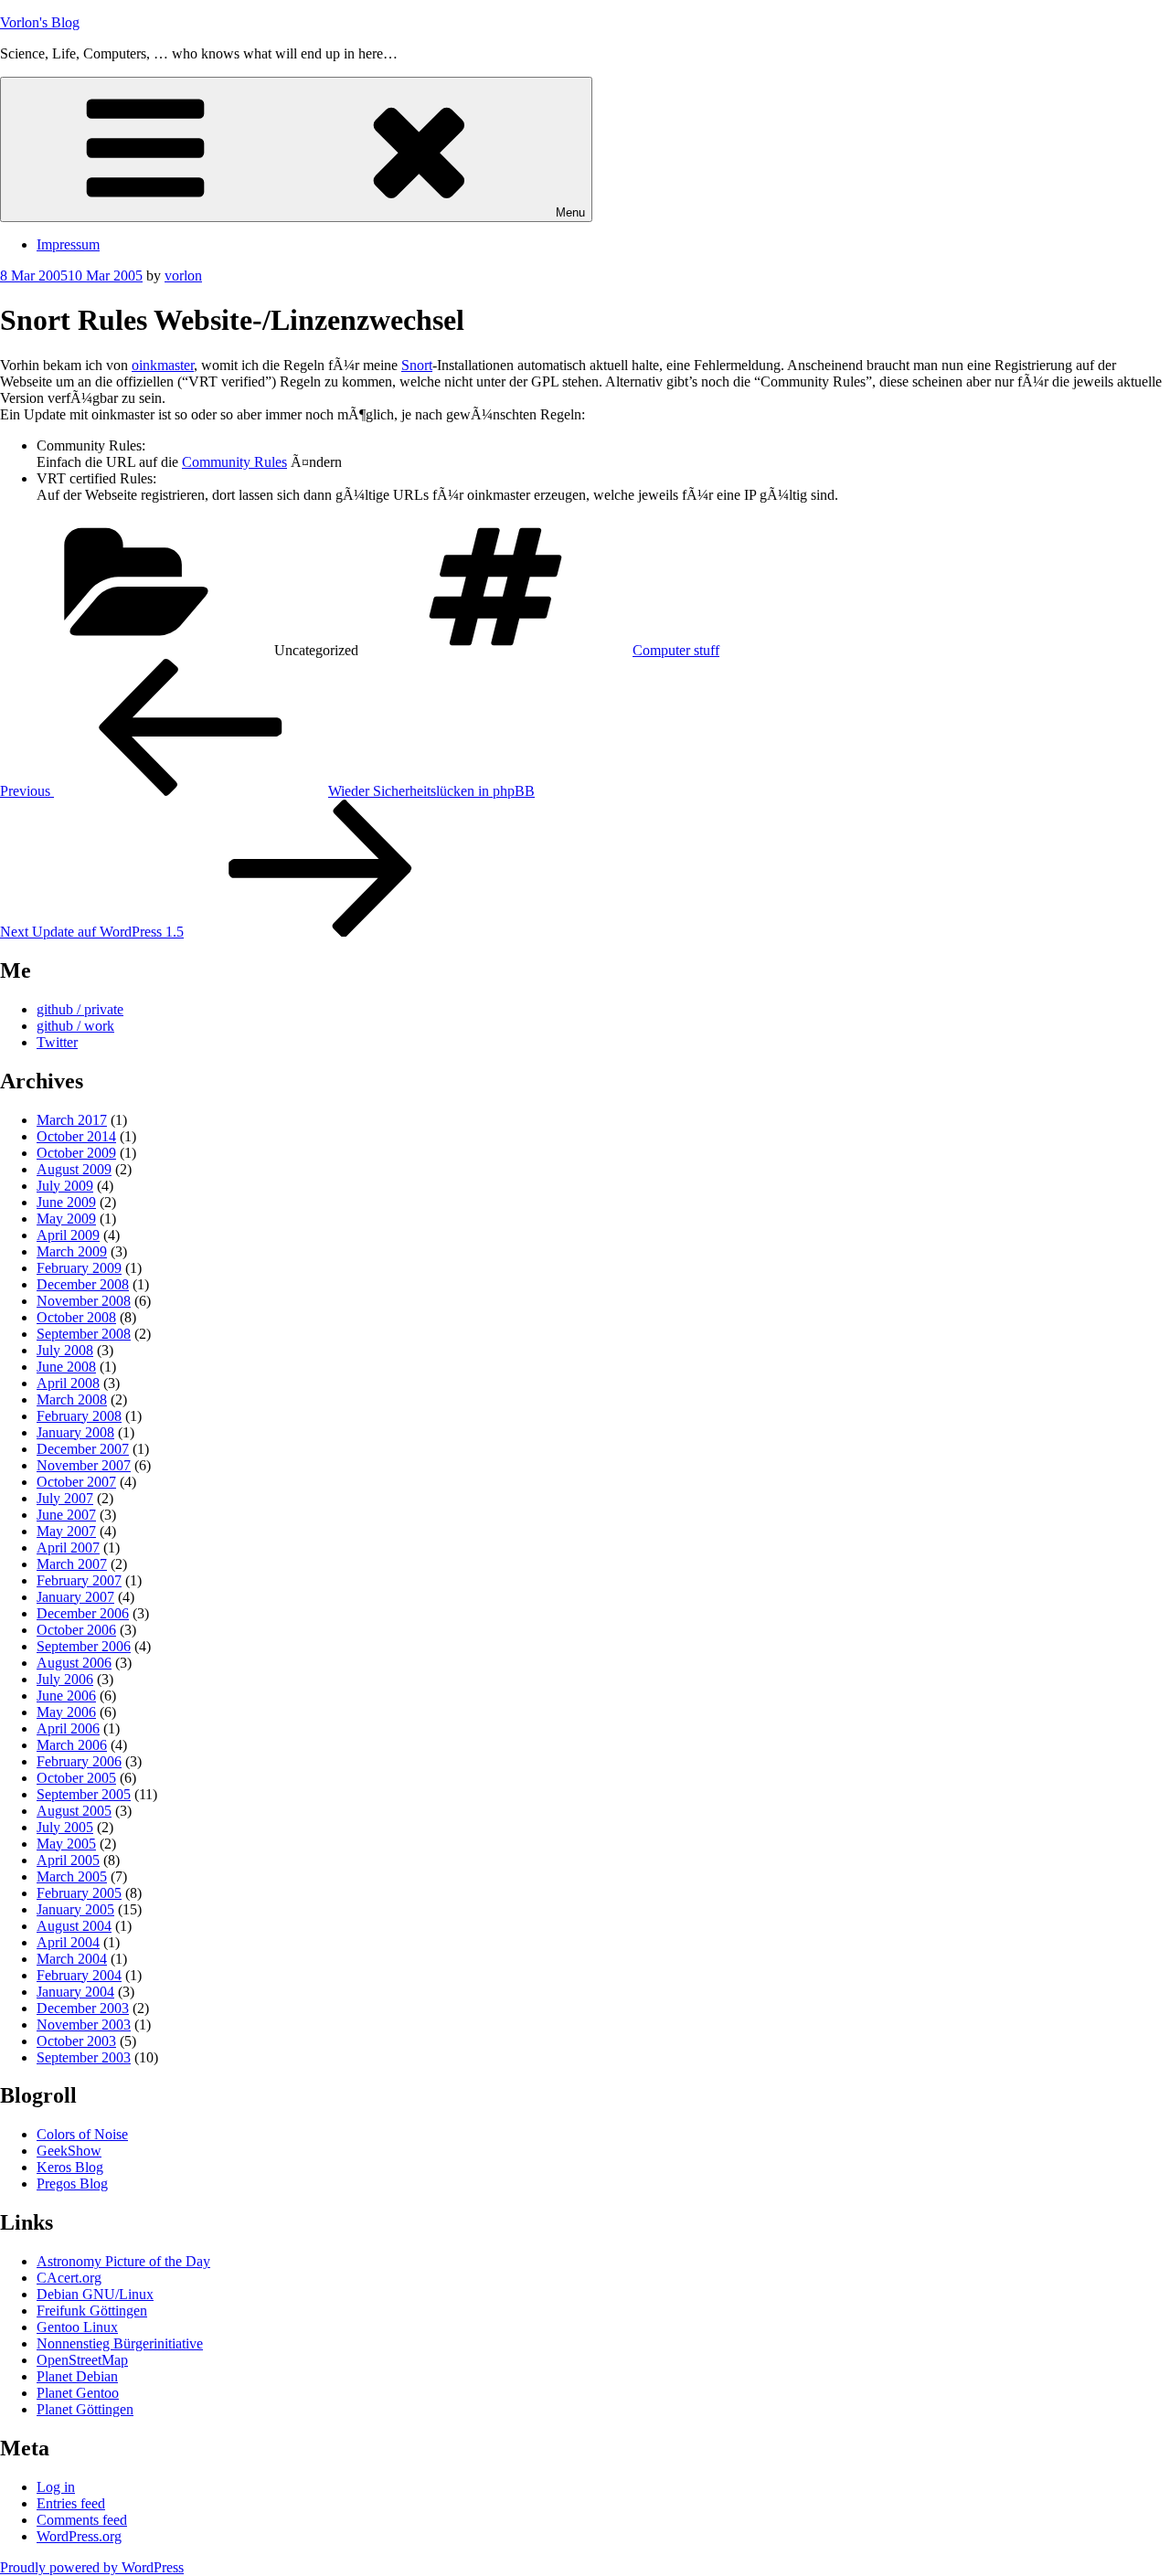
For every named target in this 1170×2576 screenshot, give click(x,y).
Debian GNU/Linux (95, 2294)
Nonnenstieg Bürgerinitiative (120, 2343)
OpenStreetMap (82, 2360)
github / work (75, 1026)
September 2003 (84, 2057)
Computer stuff (676, 650)
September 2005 (84, 1794)
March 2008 (72, 1399)
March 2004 (72, 1959)
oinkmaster (163, 365)
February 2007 (79, 1580)
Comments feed (82, 2520)
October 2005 (76, 1778)
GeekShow (69, 2151)
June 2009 (66, 1202)
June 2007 (66, 1515)
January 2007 (75, 1597)
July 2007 (65, 1498)
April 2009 (68, 1235)
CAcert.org (69, 2278)
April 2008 (68, 1383)
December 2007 (83, 1449)
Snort (417, 365)
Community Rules (234, 462)
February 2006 (79, 1761)
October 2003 (76, 2041)
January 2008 (75, 1432)
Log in (56, 2487)
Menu (570, 212)
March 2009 (72, 1251)
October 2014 (76, 1136)
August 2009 (74, 1169)
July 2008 (65, 1350)
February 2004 (79, 1975)
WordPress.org (79, 2536)
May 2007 (66, 1531)
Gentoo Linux (77, 2327)
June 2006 (66, 1696)
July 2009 (65, 1186)
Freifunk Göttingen (92, 2311)
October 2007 (76, 1482)
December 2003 (83, 2008)
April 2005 (68, 1860)
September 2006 (84, 1646)
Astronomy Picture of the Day (123, 2261)
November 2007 (84, 1465)
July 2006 (65, 1679)
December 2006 (83, 1613)
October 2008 (76, 1317)
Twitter (57, 1042)
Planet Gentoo (78, 2393)
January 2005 (75, 1909)
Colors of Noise (82, 2134)
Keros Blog (70, 2167)
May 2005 (66, 1844)
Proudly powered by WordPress (92, 2567)
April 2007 (68, 1548)
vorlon (183, 276)
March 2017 (72, 1120)
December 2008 (83, 1284)
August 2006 (74, 1663)
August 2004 (74, 1926)
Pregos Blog (72, 2184)
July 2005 (65, 1827)
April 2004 (68, 1942)
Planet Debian (77, 2376)
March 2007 (72, 1564)
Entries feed (71, 2503)
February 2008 (79, 1416)
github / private (80, 1009)
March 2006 (72, 1745)
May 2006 (66, 1712)
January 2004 (75, 1992)
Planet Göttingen (85, 2409)
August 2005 (74, 1811)
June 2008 (66, 1367)
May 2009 (66, 1219)
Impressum (68, 244)
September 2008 (84, 1334)
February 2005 (79, 1893)
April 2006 (68, 1728)
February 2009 (79, 1268)
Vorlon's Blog (40, 22)
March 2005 (72, 1876)
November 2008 (84, 1301)
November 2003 (84, 2025)
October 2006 (76, 1630)
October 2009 (76, 1153)
